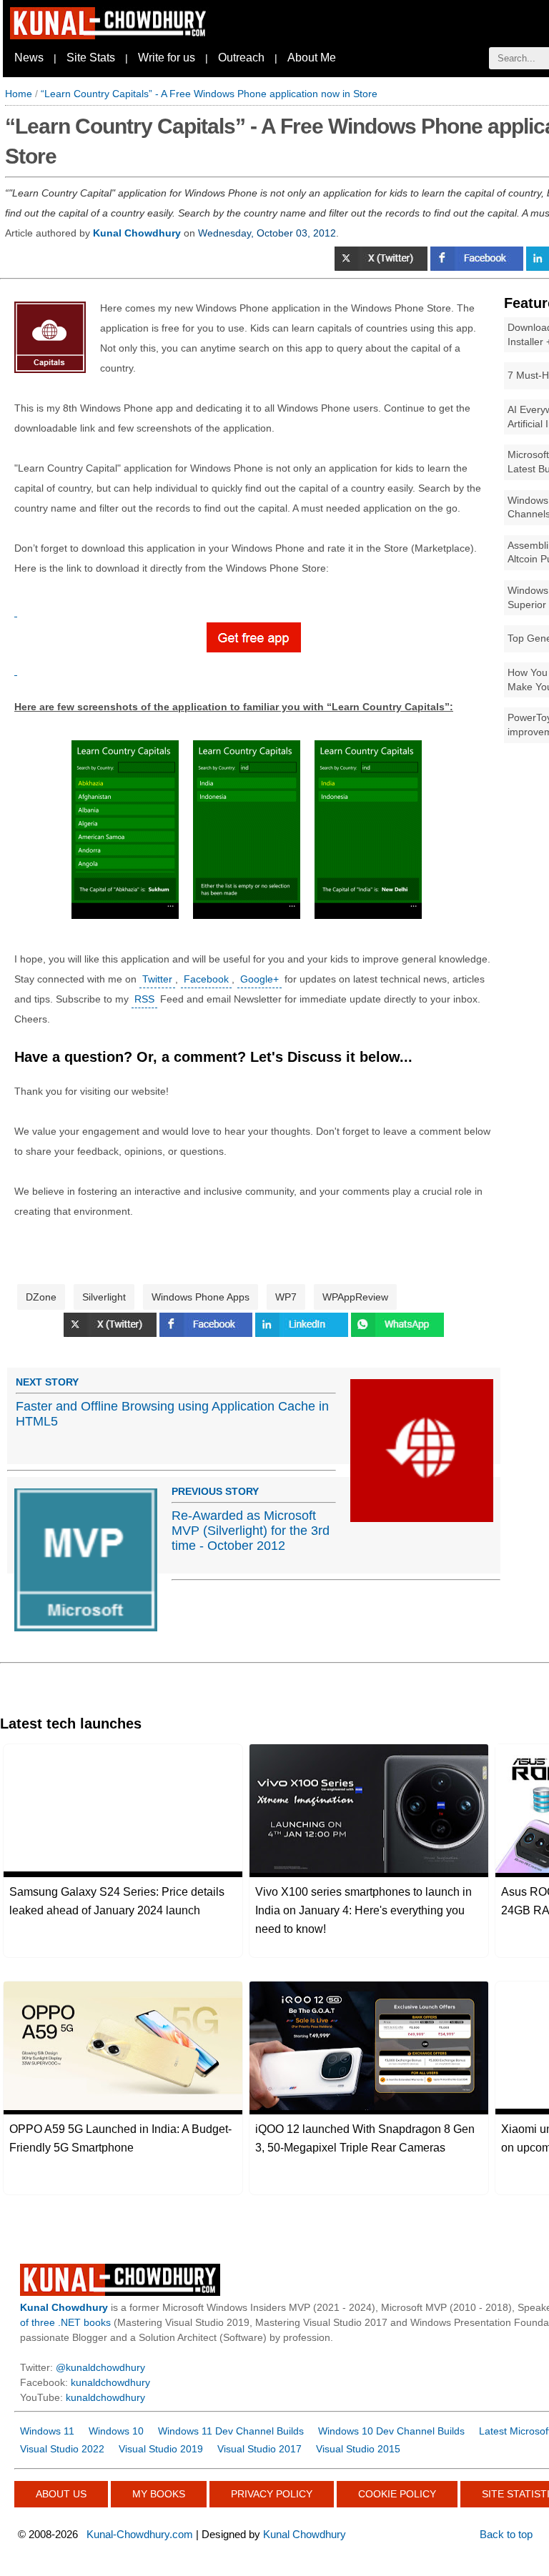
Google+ (259, 979)
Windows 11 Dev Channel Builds (231, 2431)
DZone (41, 1297)
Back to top (506, 2534)
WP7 (286, 1297)
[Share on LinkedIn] (303, 1333)
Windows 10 (116, 2431)
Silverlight (104, 1297)
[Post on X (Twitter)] (382, 267)
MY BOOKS (159, 2494)
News (29, 58)
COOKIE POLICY (397, 2494)
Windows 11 (47, 2431)
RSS (144, 999)
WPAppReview (355, 1297)
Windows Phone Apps (201, 1297)
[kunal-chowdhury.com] (110, 36)
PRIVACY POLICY (272, 2494)
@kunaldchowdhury (100, 2367)
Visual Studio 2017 (259, 2449)
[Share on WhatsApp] (397, 1333)
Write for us (167, 58)
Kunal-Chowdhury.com (140, 2534)
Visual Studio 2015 (358, 2449)
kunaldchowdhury (110, 2382)
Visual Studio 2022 (62, 2449)
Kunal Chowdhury (305, 2534)
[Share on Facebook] (478, 267)
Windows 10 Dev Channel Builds (391, 2431)
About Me (312, 58)
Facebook (206, 979)
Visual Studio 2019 (161, 2449)
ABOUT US (61, 2494)
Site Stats (91, 58)
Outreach (241, 58)
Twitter (157, 979)
